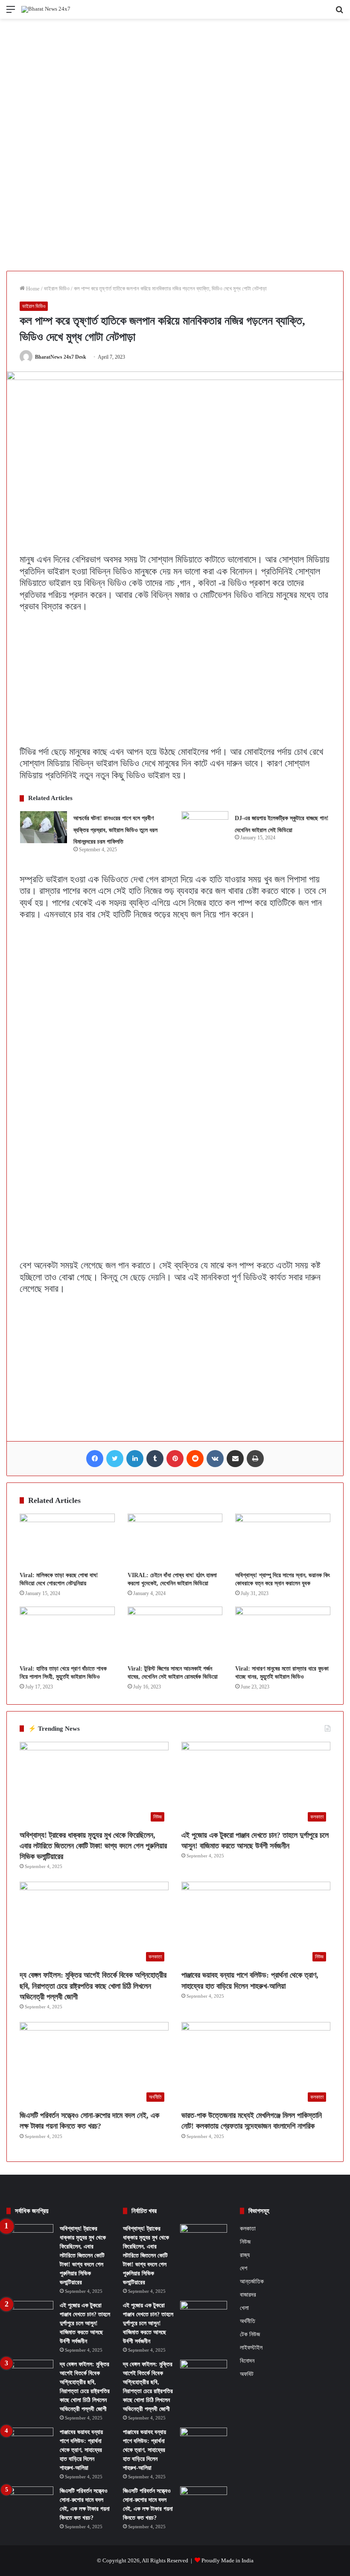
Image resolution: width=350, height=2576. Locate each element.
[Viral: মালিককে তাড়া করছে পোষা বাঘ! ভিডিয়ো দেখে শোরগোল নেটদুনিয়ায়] (67, 1540)
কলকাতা (248, 2229)
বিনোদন (247, 2361)
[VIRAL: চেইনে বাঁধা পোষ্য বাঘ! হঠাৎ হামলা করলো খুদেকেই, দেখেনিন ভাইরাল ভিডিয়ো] (175, 1540)
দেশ (244, 2268)
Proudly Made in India (227, 2560)
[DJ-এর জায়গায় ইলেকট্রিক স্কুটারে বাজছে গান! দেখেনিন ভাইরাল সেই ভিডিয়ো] (205, 827)
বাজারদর (248, 2295)
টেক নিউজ (250, 2334)
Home (32, 289)
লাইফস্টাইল (251, 2348)
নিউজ (245, 2242)
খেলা (244, 2308)
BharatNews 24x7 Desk (61, 357)
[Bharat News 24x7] (46, 9)
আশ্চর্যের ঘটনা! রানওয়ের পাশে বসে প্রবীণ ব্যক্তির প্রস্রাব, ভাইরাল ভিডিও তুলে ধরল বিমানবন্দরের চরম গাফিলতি (115, 830)
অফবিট (247, 2374)
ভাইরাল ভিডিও (57, 289)
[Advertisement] (175, 82)
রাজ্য (245, 2255)
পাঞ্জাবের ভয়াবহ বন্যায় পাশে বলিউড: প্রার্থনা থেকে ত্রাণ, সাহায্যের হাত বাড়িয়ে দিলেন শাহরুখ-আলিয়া (81, 2450)
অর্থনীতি (248, 2321)
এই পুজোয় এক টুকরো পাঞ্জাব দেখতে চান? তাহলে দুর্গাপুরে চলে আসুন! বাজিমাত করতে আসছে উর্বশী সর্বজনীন (85, 2323)
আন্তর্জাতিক (252, 2281)
